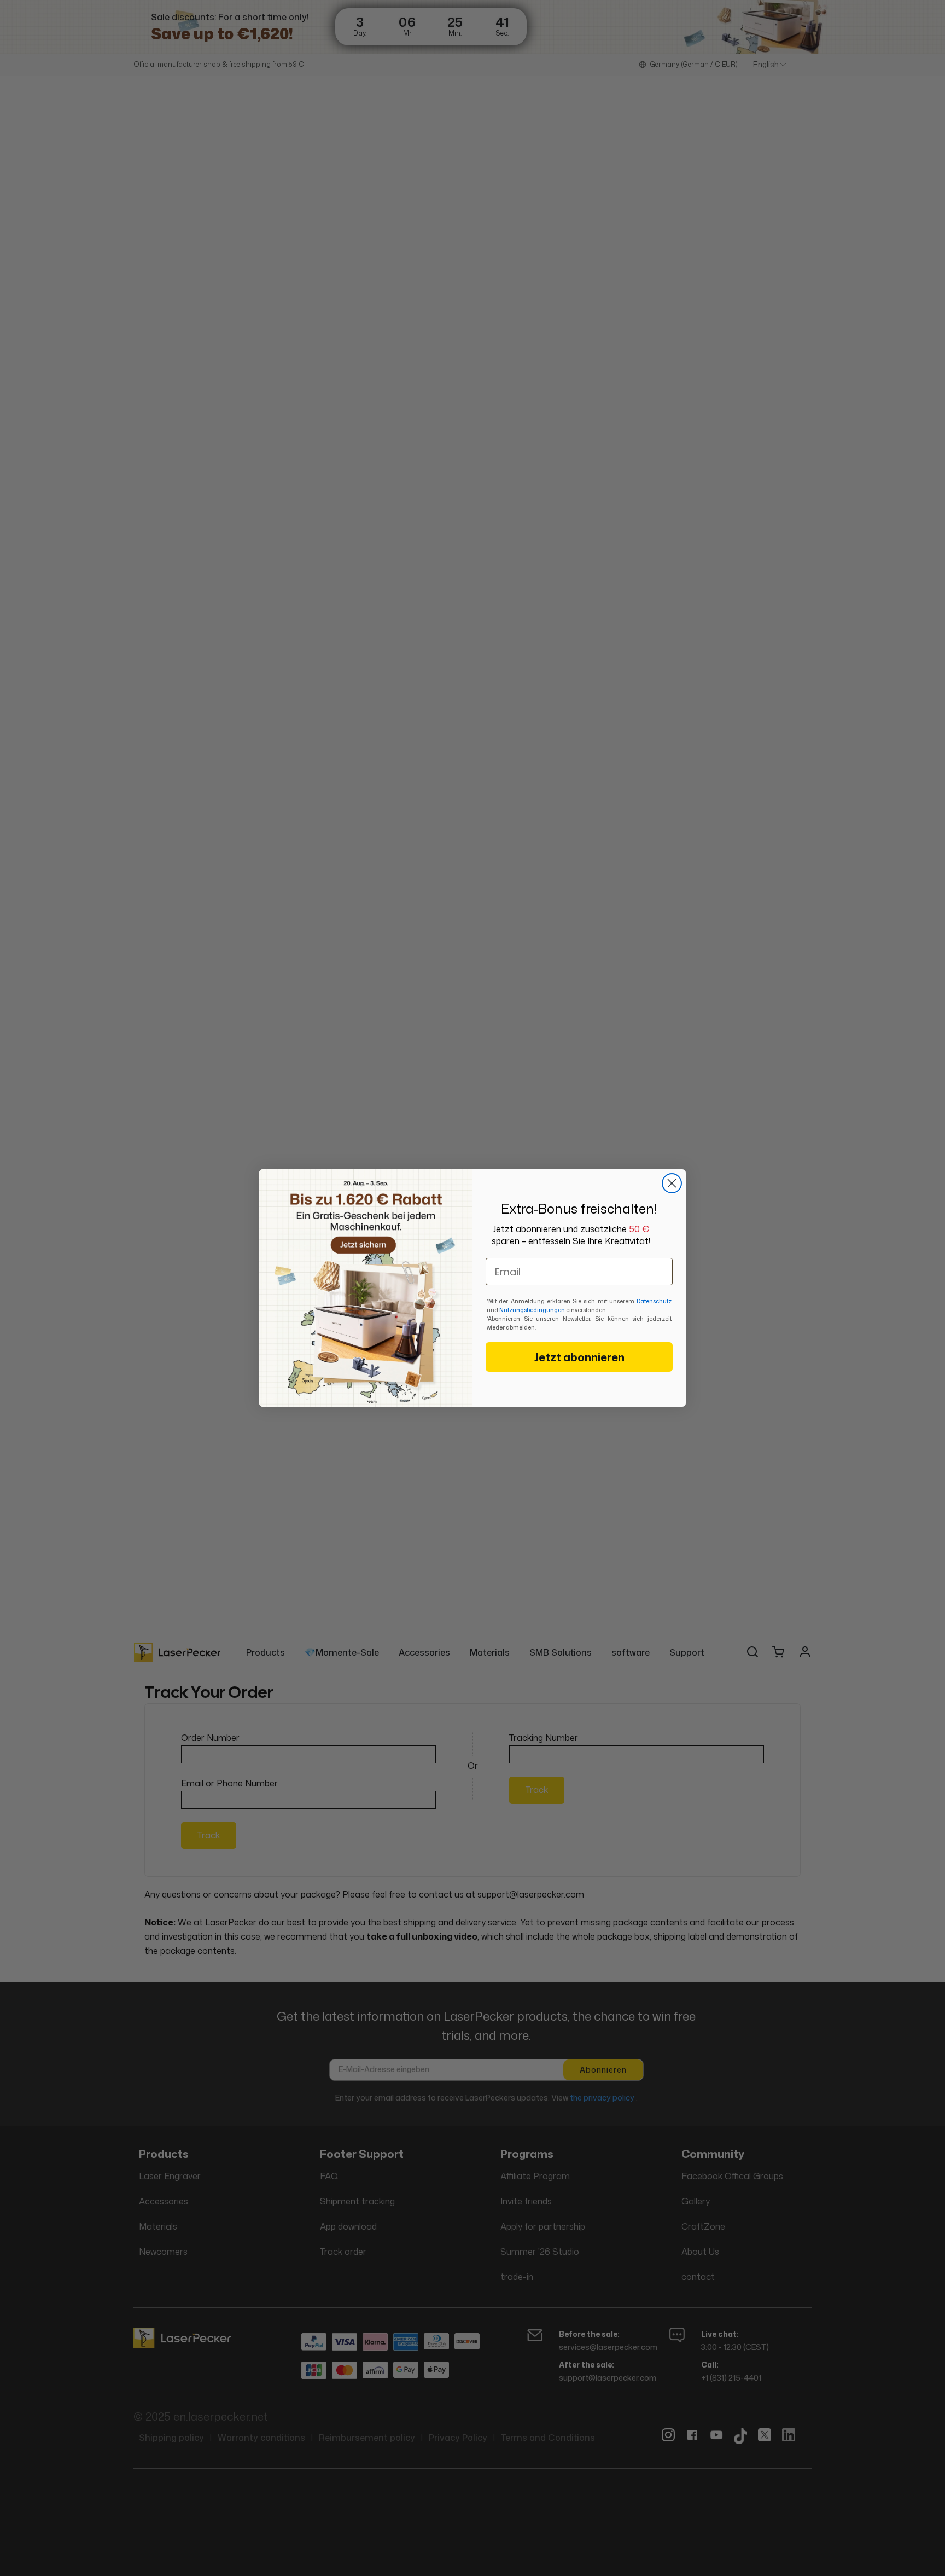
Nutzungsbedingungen (532, 1310)
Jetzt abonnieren (579, 1357)
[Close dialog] (672, 1183)
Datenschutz (654, 1301)
